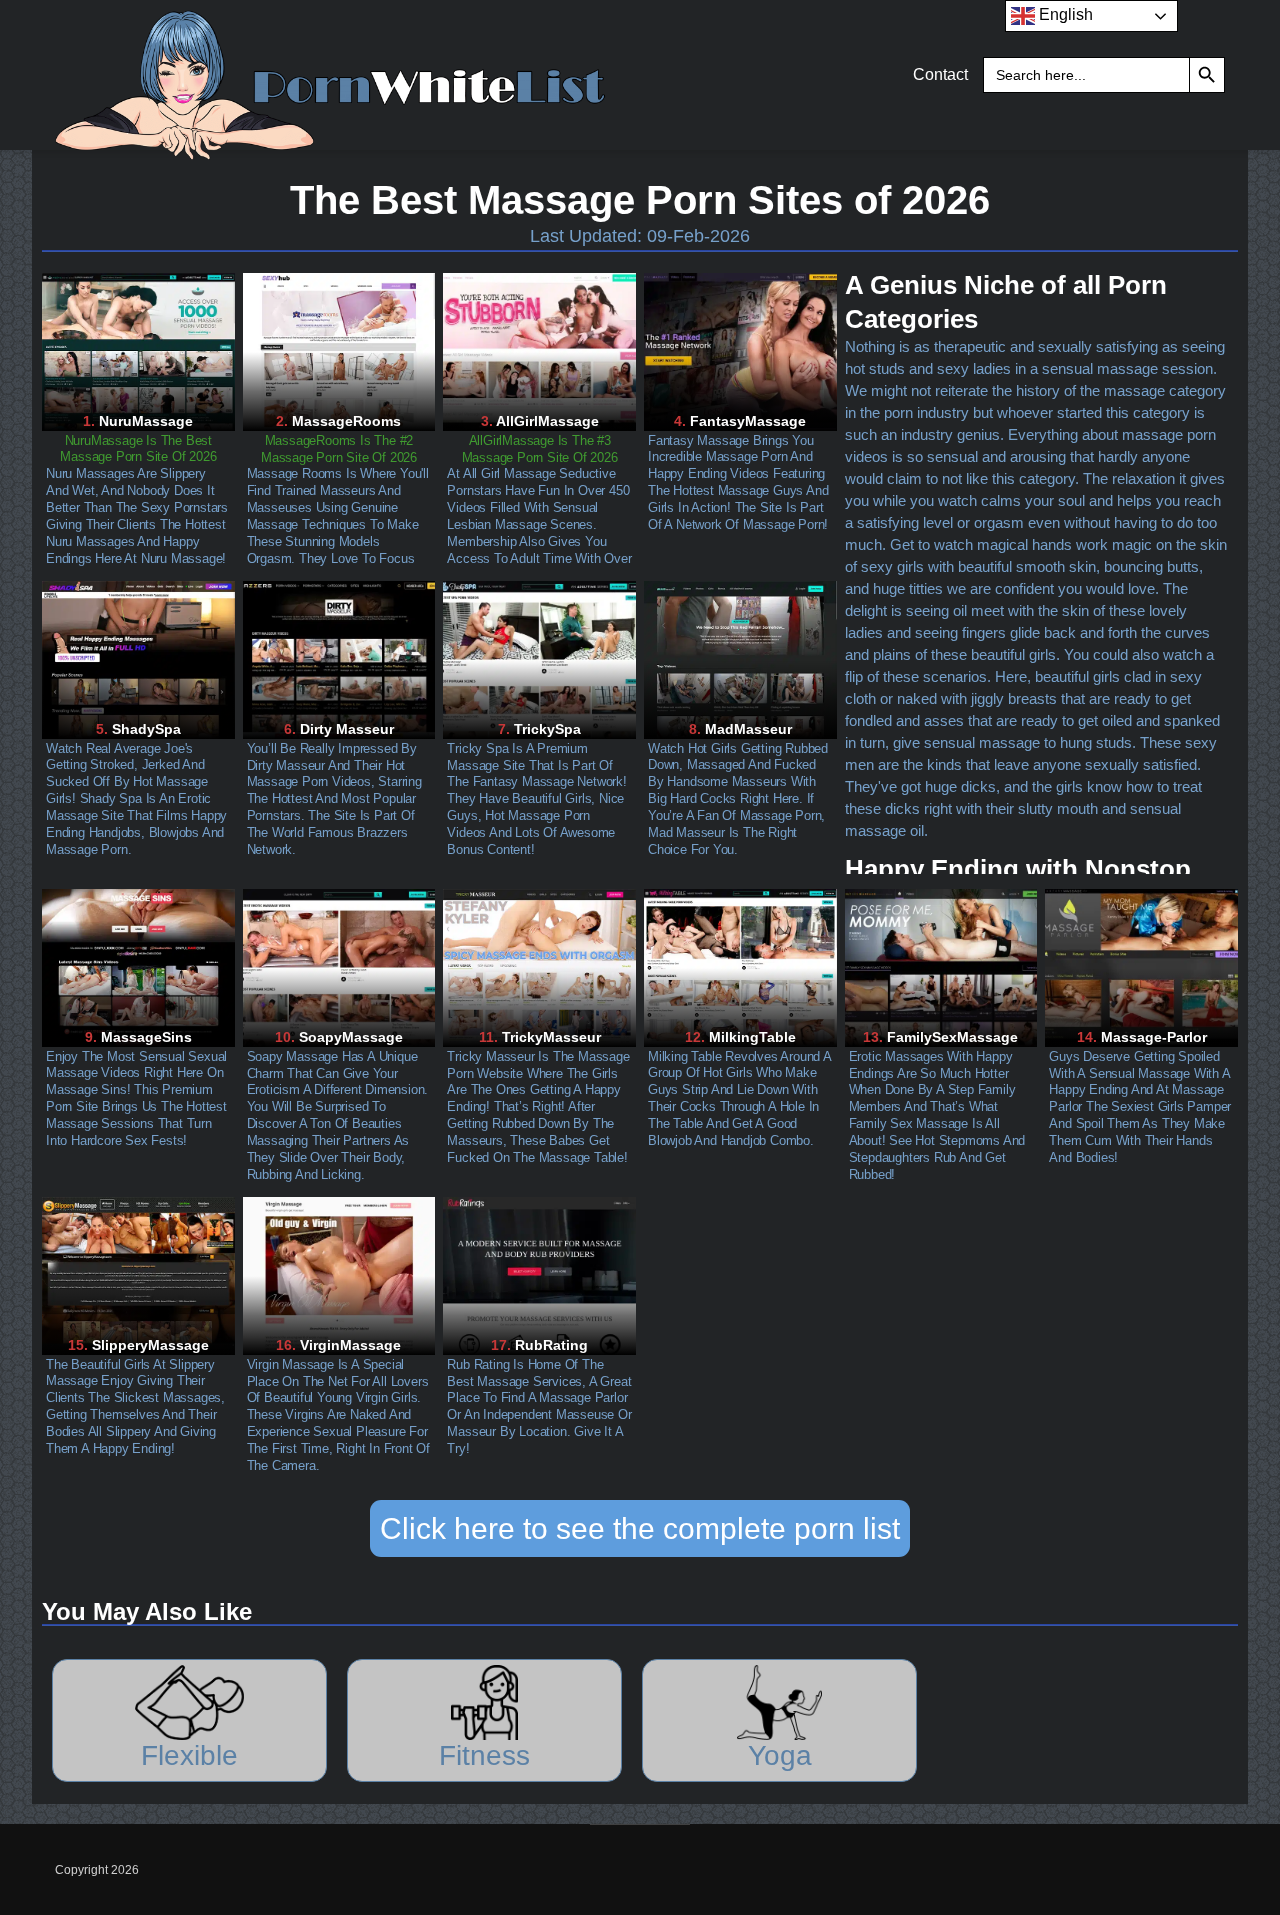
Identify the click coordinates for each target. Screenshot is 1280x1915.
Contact (940, 74)
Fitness (484, 1755)
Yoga (780, 1755)
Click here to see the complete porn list (640, 1528)
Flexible (189, 1755)
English (1064, 14)
